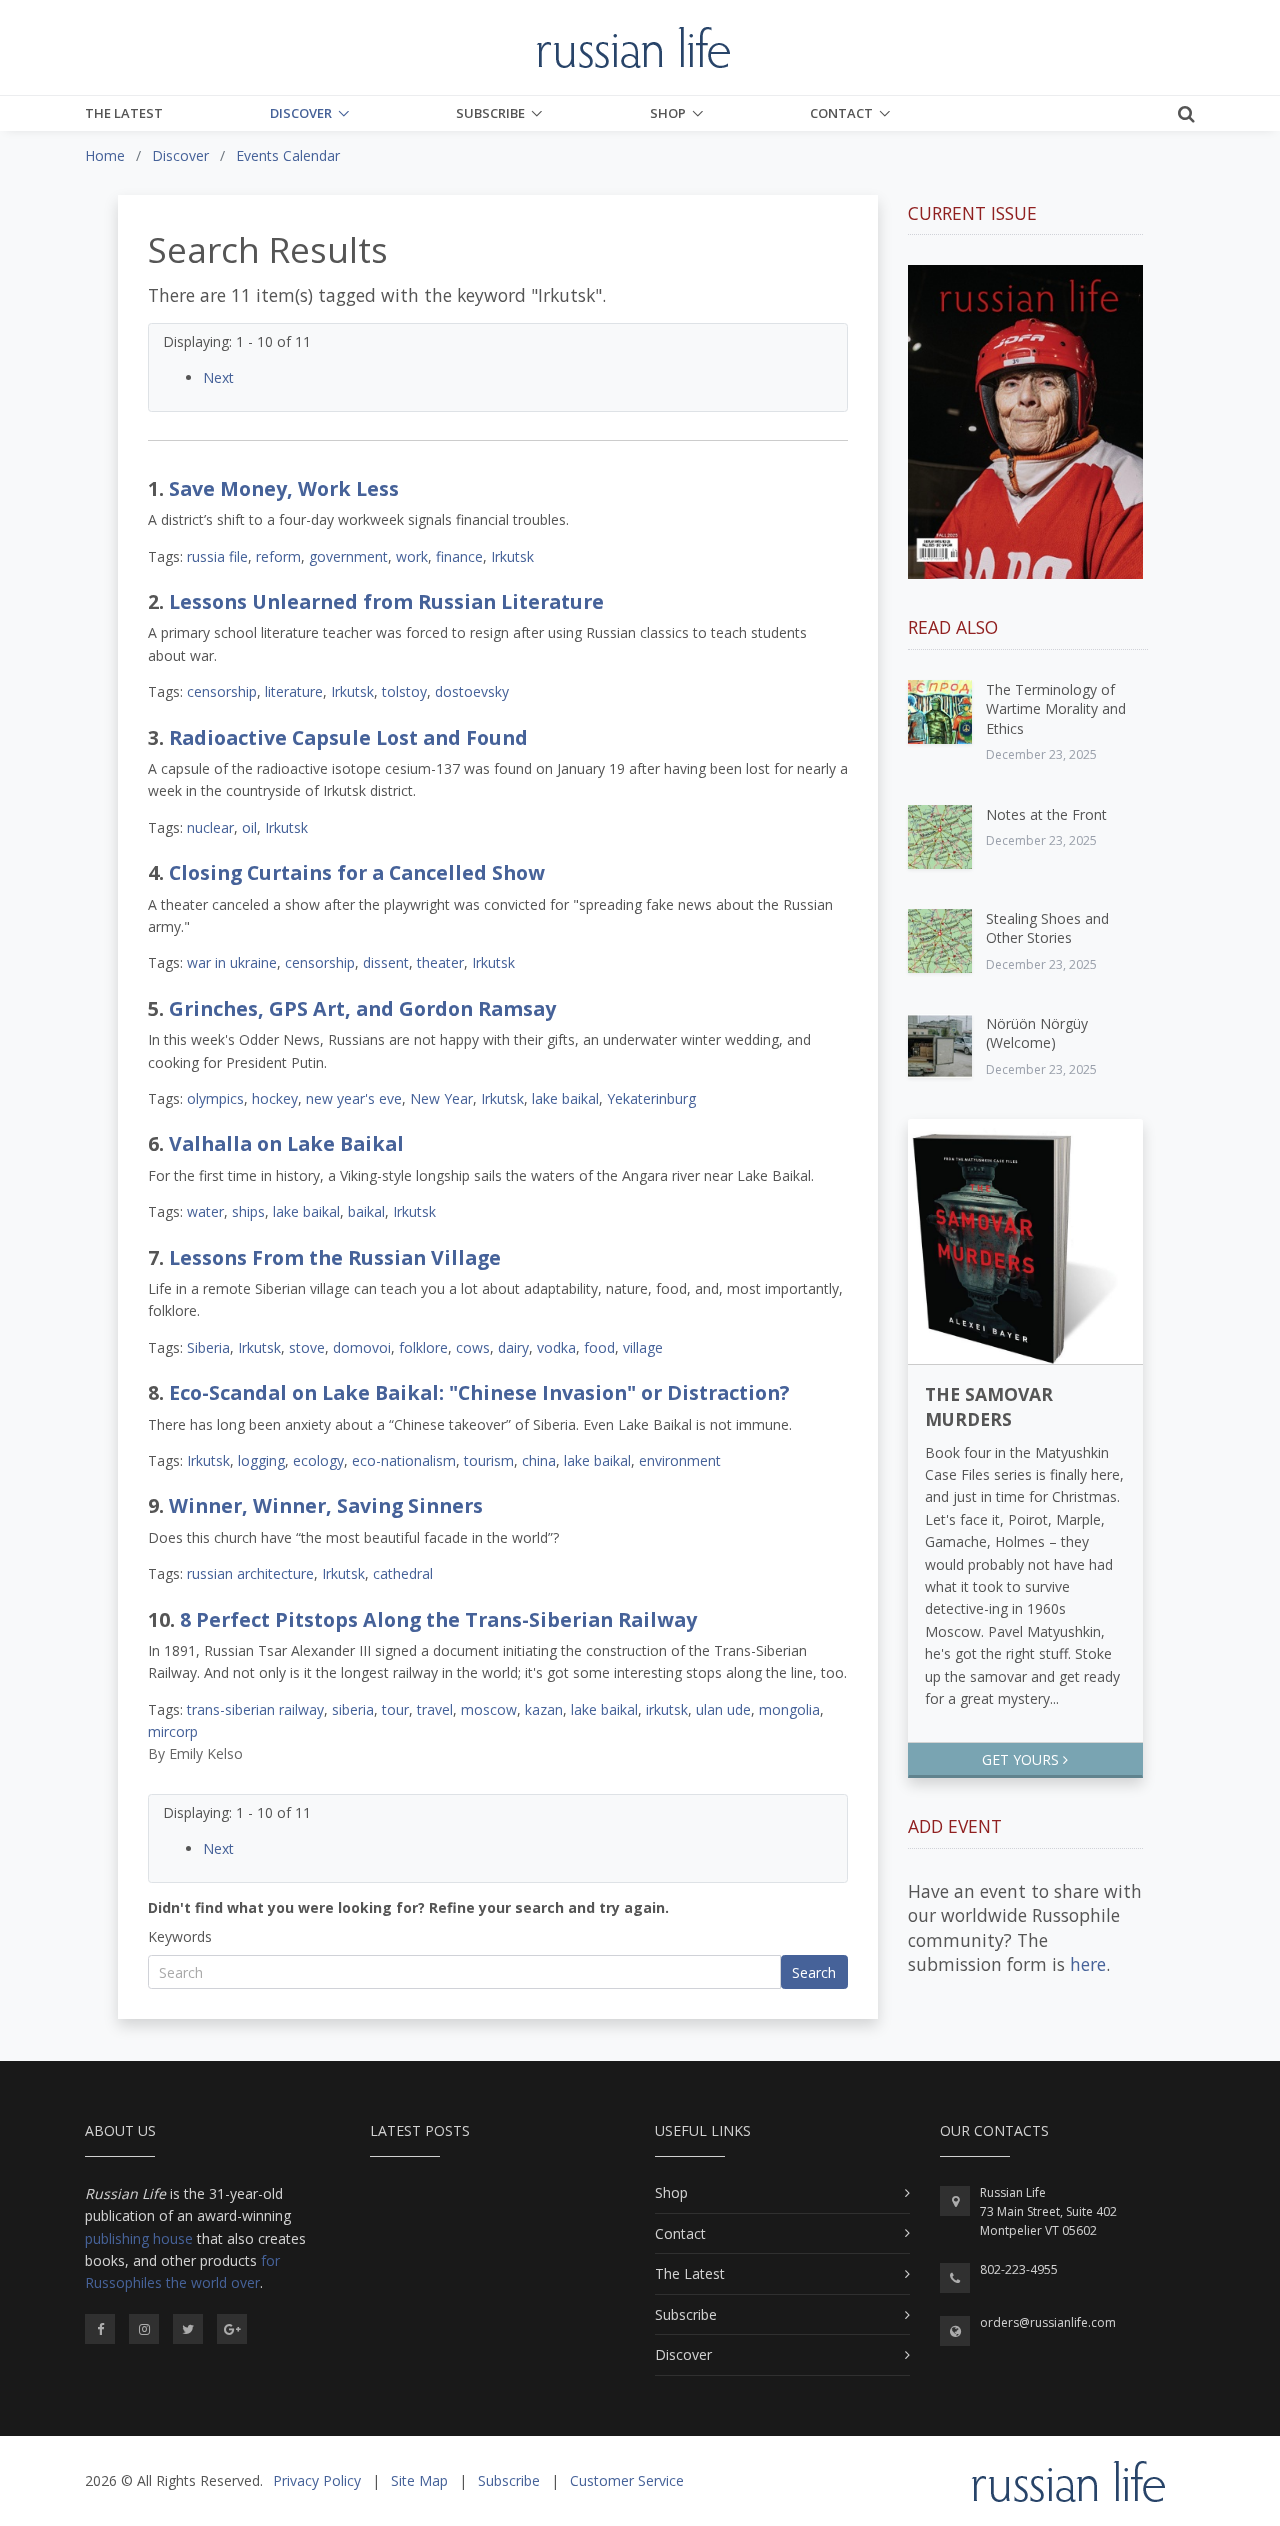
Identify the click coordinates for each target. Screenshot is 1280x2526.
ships (248, 1211)
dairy (513, 1347)
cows (473, 1347)
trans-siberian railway (255, 1709)
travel (435, 1709)
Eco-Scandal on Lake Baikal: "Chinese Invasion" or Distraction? (479, 1392)
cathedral (403, 1573)
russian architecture (250, 1573)
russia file (217, 556)
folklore (423, 1347)
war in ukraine (232, 962)
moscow (489, 1709)
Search (814, 1972)
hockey (275, 1098)
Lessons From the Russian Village (335, 1257)
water (205, 1211)
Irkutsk (512, 556)
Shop (668, 113)
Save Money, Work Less (284, 488)
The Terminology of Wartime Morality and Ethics (1056, 709)
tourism (489, 1460)
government (348, 556)
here (1088, 1964)
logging (261, 1460)
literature (294, 691)
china (539, 1460)
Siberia (208, 1347)
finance (459, 556)
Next (218, 377)
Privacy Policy (317, 2480)
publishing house (139, 2238)
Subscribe (490, 113)
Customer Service (627, 2480)
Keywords (180, 1936)
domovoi (362, 1347)
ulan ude (723, 1709)
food (599, 1347)
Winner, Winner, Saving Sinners (326, 1505)
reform (278, 556)
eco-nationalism (404, 1460)
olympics (215, 1098)
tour (395, 1709)
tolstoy (404, 691)
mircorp (173, 1731)
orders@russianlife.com (1048, 2322)
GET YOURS (1022, 1759)
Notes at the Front (1046, 814)
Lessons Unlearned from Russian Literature (386, 601)
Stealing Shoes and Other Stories (1047, 928)
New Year (441, 1098)
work (412, 556)
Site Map (419, 2480)
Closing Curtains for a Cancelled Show (357, 872)
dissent (386, 962)
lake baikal (565, 1098)
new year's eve (354, 1098)
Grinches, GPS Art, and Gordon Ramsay (362, 1008)
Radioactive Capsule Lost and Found (348, 737)
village (643, 1347)
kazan (544, 1709)
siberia (353, 1709)
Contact (841, 113)
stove (307, 1347)
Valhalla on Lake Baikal (286, 1143)
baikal (366, 1211)
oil (249, 827)
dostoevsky (472, 691)
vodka (556, 1347)
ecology (318, 1460)
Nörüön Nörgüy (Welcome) (1037, 1033)
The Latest (124, 113)
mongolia (789, 1709)
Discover (301, 113)
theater (440, 962)
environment (680, 1460)
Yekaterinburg (651, 1098)
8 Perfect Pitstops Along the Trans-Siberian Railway (438, 1619)
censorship (222, 691)
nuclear (210, 827)
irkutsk (667, 1709)
